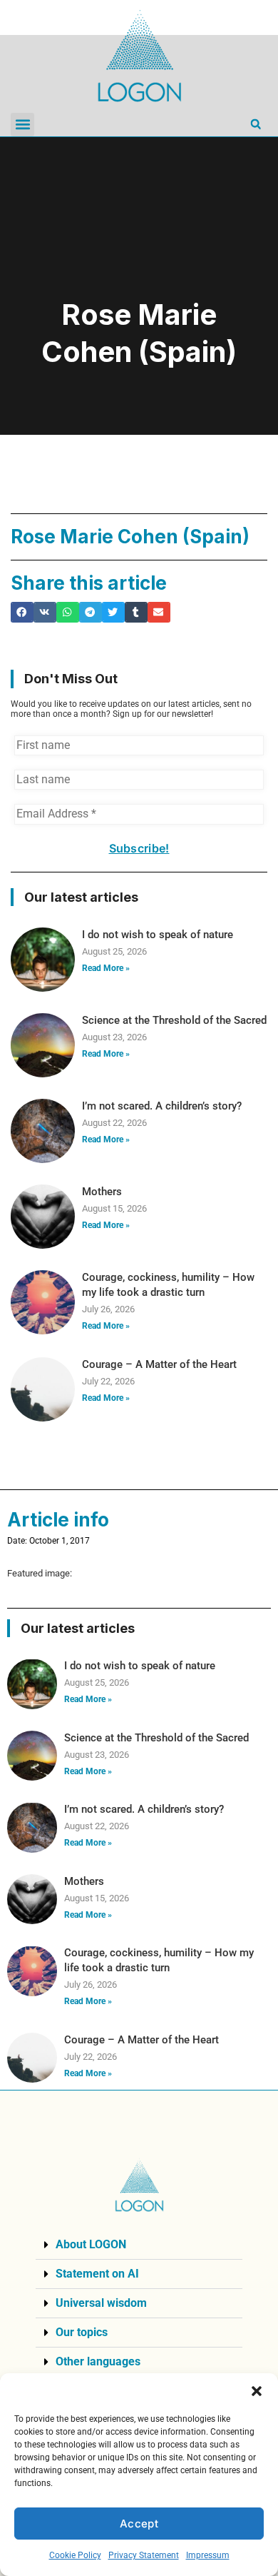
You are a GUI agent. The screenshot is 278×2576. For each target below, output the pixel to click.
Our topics (82, 2332)
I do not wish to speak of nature (158, 935)
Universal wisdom (101, 2303)
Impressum (208, 2555)
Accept (139, 2524)
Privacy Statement (144, 2555)
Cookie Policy (75, 2555)
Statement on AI (97, 2274)
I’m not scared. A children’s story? (162, 1106)
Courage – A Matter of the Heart (159, 1364)
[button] (257, 2391)
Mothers (102, 1192)
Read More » (106, 968)
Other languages (98, 2361)
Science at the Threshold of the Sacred (174, 1020)
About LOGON (91, 2244)
